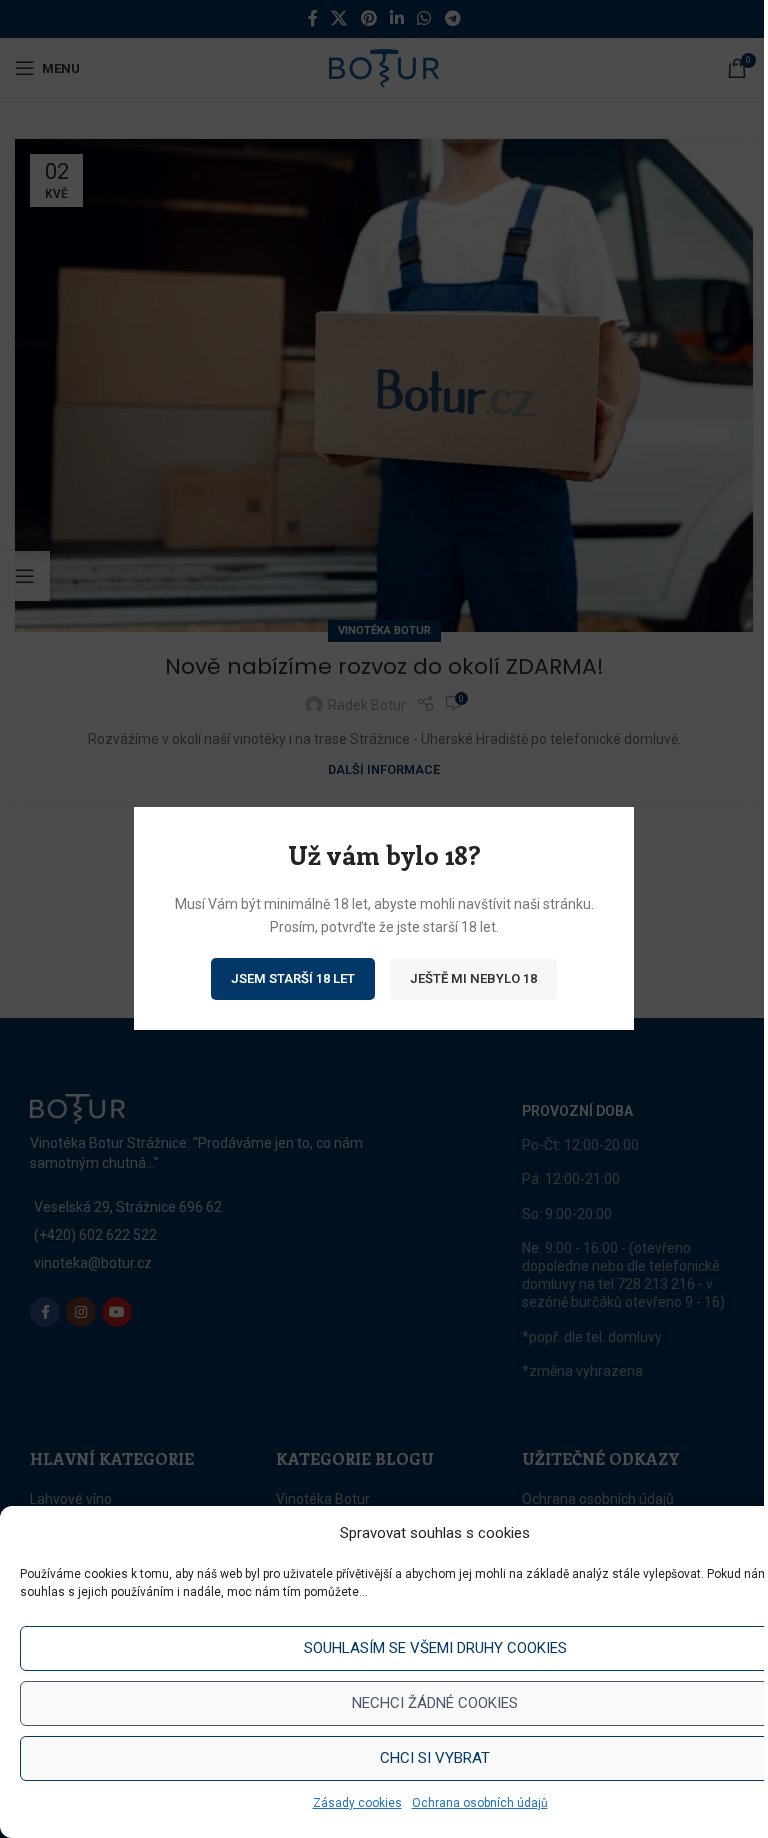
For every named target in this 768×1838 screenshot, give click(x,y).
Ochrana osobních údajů (480, 1803)
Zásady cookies (357, 1803)
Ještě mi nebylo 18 (473, 979)
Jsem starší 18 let (293, 979)
